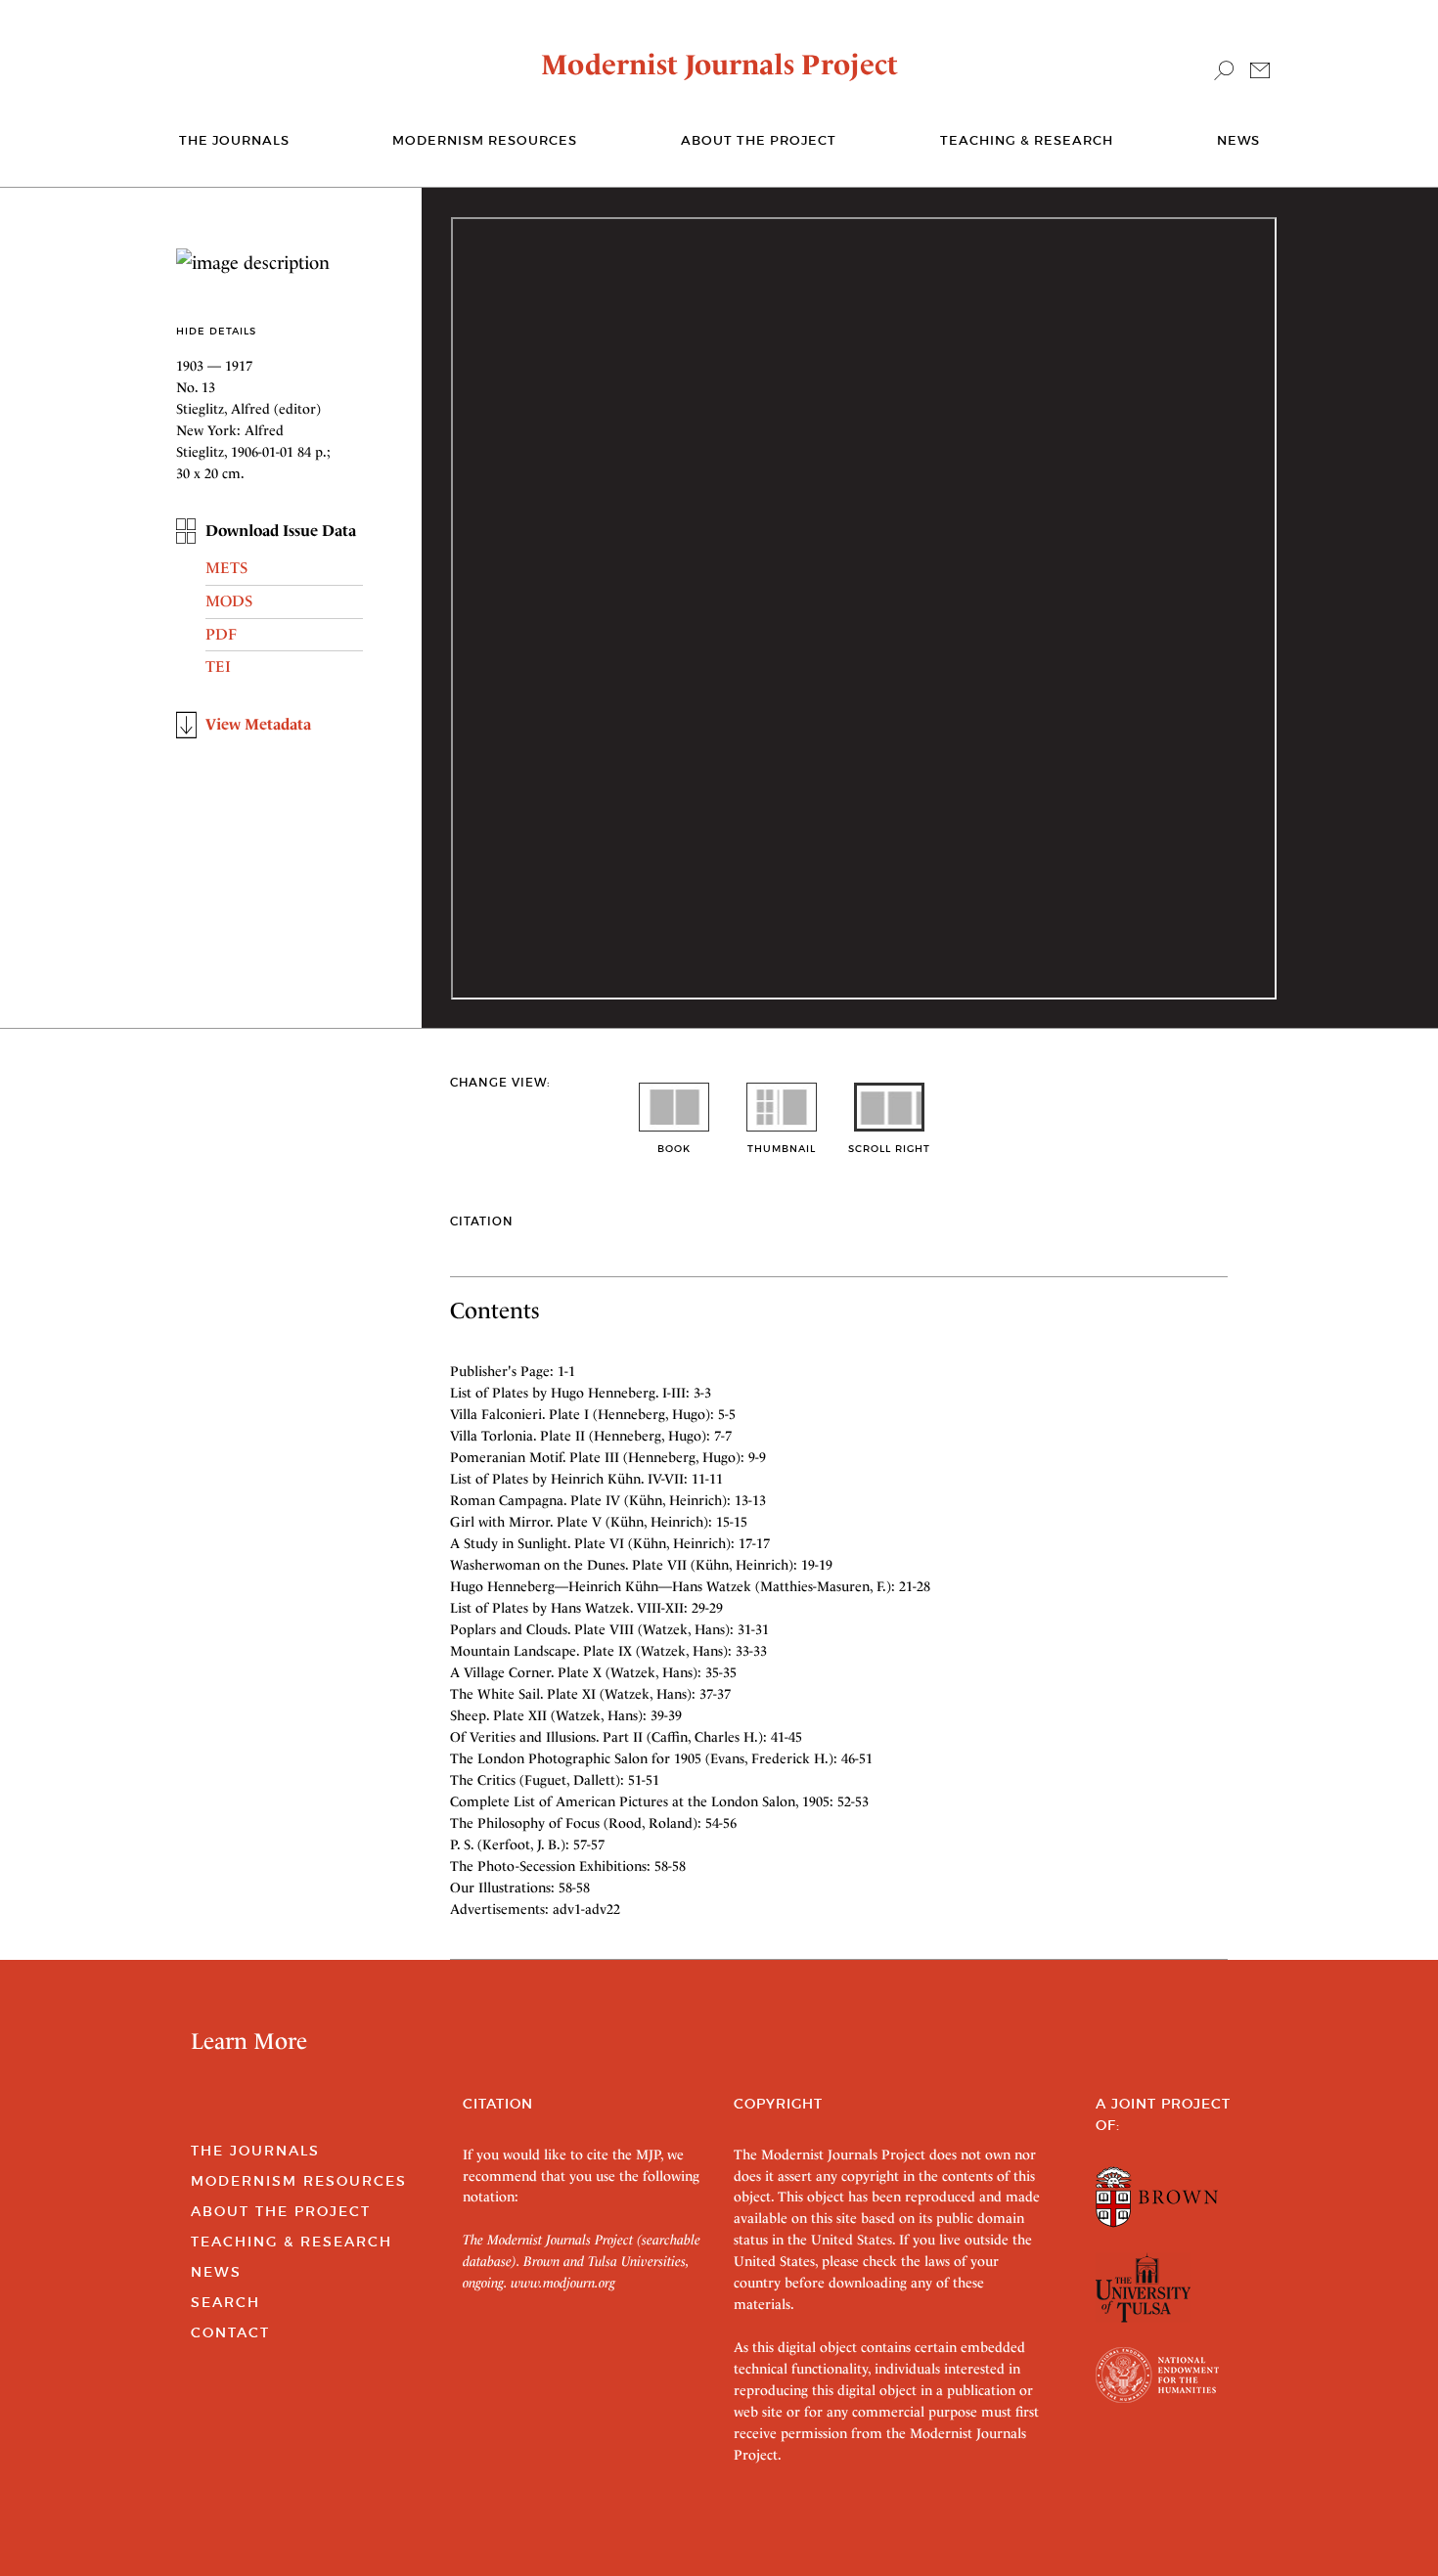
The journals (234, 140)
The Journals (255, 2151)
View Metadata (258, 724)
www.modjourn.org (563, 2283)
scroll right (889, 1149)
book (674, 1149)
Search (225, 2302)
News (1238, 140)
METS (226, 568)
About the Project (759, 140)
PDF (221, 634)
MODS (229, 601)
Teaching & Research (1027, 140)
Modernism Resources (485, 140)
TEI (218, 666)
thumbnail (782, 1149)
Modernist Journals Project (719, 65)
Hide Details (216, 331)
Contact (230, 2332)
